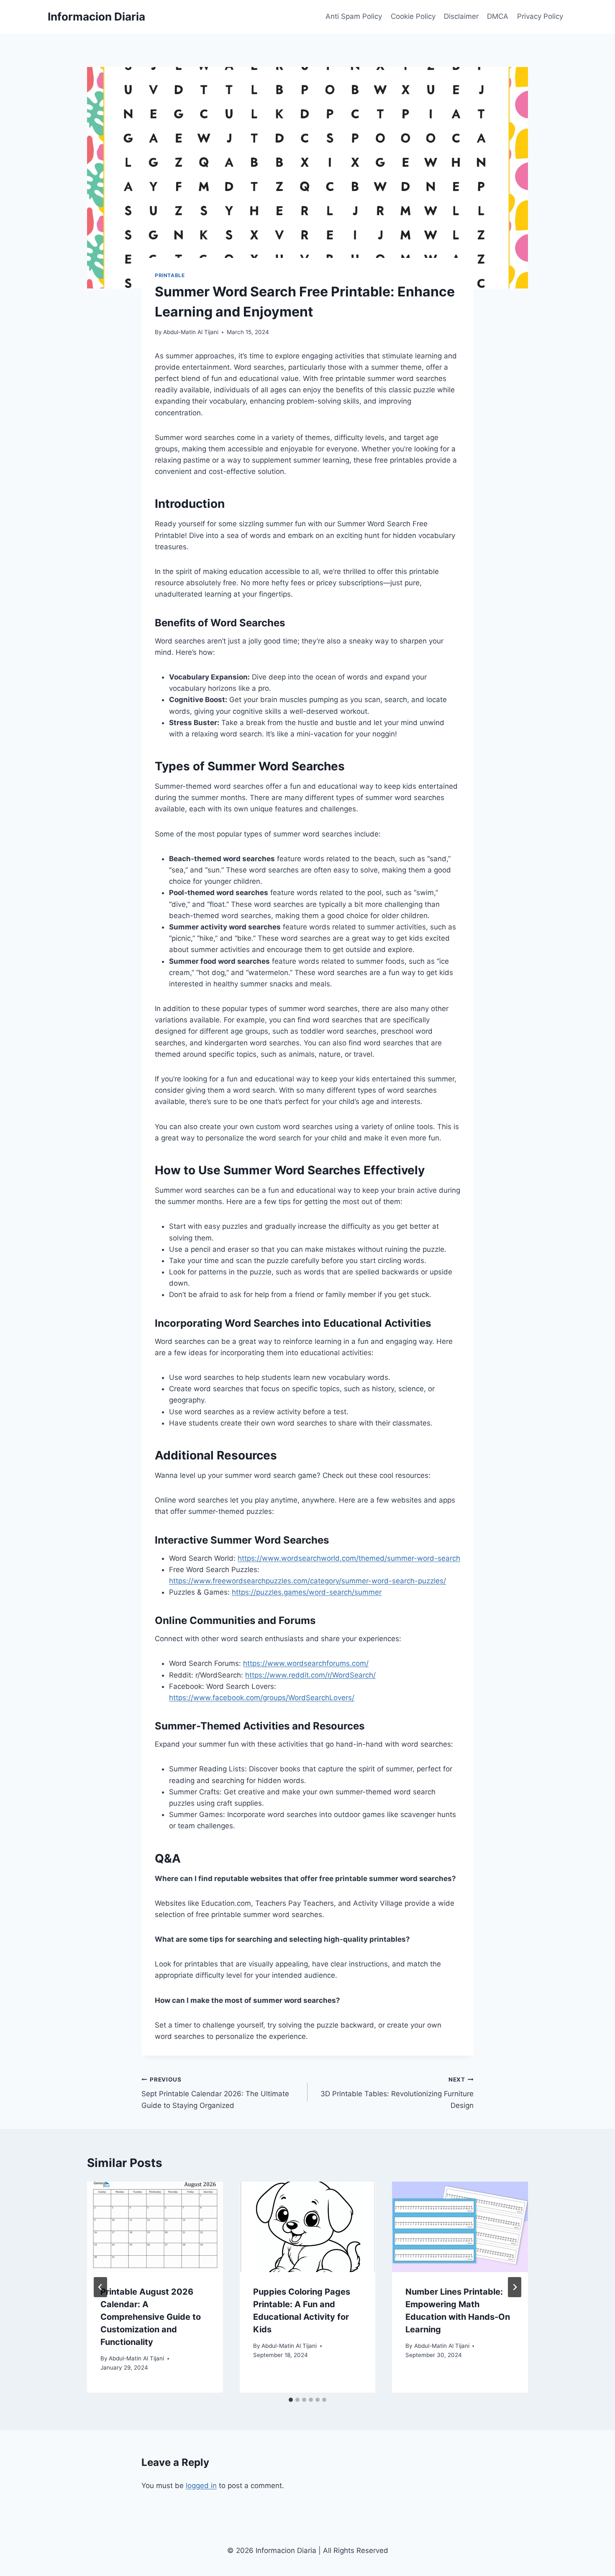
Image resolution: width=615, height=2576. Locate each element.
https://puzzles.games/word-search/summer (307, 1592)
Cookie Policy (413, 16)
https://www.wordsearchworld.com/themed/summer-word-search (349, 1558)
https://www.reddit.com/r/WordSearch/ (310, 1675)
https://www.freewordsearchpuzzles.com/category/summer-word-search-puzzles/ (307, 1581)
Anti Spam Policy (354, 16)
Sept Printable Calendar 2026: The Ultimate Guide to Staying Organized (215, 2093)
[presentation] (155, 2227)
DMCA (498, 16)
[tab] (291, 2400)
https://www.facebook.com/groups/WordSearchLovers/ (262, 1698)
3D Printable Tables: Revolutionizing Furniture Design (397, 2093)
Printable (170, 275)
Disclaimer (461, 16)
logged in (201, 2486)
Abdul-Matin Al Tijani (191, 332)
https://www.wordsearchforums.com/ (306, 1663)
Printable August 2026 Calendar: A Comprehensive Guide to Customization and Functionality (151, 2317)
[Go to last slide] (100, 2287)
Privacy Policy (540, 16)
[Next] (515, 2287)
